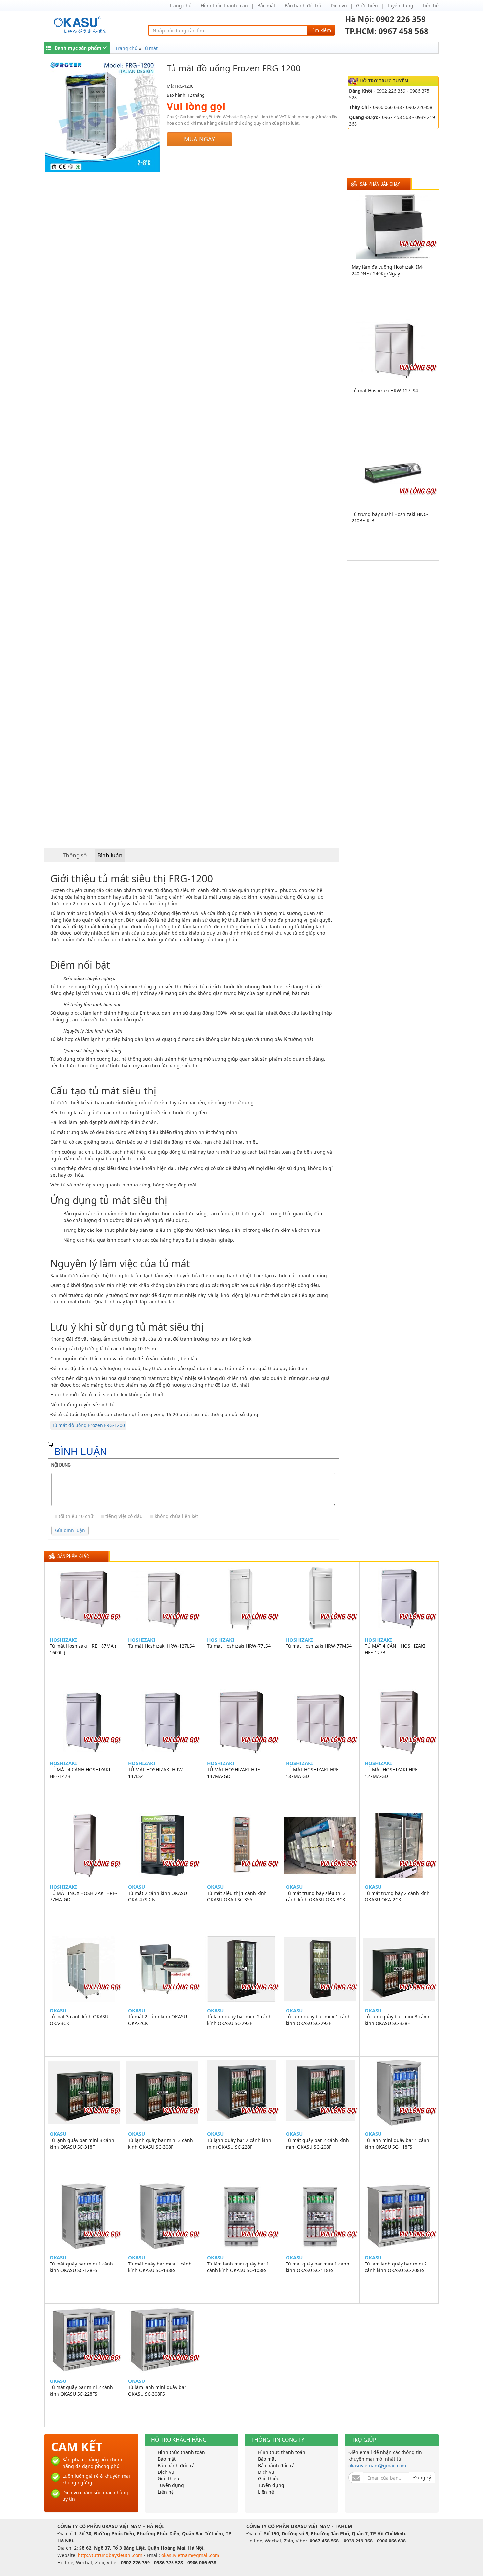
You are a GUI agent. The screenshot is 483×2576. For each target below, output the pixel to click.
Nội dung (61, 1465)
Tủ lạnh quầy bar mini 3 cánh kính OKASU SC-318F (82, 2143)
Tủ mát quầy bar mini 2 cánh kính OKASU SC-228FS (81, 2391)
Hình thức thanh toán (224, 5)
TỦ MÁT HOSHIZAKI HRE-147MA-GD (234, 1773)
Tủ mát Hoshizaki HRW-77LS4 (239, 1646)
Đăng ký (422, 2478)
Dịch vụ (339, 5)
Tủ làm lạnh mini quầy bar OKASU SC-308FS (157, 2391)
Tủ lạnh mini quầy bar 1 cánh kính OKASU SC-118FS (397, 2143)
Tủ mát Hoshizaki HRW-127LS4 (385, 391)
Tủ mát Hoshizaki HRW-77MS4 (319, 1646)
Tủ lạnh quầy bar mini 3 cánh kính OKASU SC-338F (397, 2020)
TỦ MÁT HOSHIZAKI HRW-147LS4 (156, 1773)
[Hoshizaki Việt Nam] (81, 25)
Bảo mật (266, 5)
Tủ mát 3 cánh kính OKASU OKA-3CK (79, 2020)
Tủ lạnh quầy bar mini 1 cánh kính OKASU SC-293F (318, 2020)
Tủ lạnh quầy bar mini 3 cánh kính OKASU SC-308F (161, 2143)
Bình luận (110, 855)
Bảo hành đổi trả (303, 5)
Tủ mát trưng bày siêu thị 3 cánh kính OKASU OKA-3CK (316, 1896)
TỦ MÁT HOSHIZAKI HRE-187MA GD (313, 1773)
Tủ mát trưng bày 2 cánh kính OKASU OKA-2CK (397, 1896)
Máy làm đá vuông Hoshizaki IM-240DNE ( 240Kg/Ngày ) (388, 270)
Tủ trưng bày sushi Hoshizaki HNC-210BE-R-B (390, 517)
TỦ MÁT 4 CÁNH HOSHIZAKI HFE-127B (395, 1649)
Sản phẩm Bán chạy (380, 184)
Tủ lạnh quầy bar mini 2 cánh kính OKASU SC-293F (239, 2020)
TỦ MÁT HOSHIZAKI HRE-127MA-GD (392, 1773)
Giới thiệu (367, 5)
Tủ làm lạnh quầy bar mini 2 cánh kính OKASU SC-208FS (396, 2267)
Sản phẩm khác (73, 1557)
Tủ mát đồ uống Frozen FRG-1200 (88, 1425)
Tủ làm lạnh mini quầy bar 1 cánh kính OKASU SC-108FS (238, 2267)
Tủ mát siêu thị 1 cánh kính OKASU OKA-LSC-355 (237, 1896)
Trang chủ (180, 5)
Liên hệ (431, 5)
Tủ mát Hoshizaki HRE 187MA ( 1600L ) (83, 1649)
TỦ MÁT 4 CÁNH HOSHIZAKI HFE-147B (80, 1773)
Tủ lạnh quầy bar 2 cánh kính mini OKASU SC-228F (239, 2143)
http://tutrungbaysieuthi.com (111, 2555)
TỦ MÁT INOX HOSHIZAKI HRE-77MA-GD (83, 1896)
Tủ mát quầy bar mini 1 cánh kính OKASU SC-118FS (318, 2267)
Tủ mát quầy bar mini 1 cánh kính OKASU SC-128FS (81, 2267)
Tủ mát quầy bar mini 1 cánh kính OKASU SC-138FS (160, 2267)
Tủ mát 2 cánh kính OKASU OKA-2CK (158, 2020)
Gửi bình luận (70, 1530)
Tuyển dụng (400, 5)
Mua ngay (199, 139)
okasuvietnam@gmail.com (377, 2465)
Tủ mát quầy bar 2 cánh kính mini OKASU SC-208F (317, 2143)
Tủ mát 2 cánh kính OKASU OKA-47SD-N (158, 1896)
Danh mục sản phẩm (78, 48)
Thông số (75, 855)
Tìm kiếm (321, 30)
